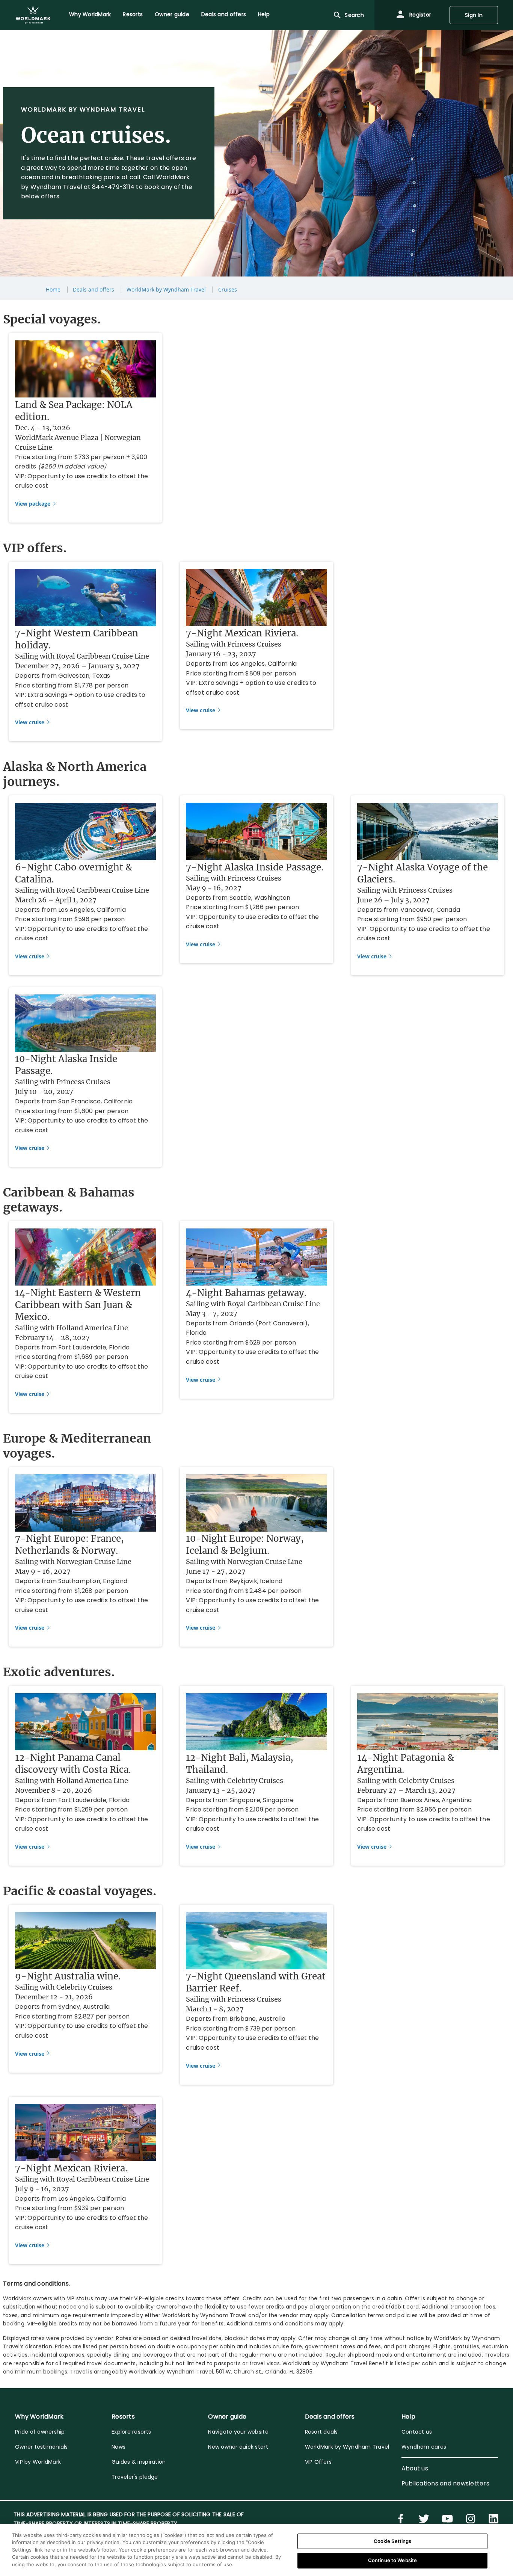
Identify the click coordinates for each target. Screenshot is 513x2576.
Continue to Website (392, 2560)
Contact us (417, 2432)
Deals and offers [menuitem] (224, 14)
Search (354, 15)
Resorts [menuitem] (133, 14)
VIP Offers (318, 2462)
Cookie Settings (393, 2541)
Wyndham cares (424, 2447)
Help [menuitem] (264, 14)
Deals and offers (94, 289)
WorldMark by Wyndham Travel (166, 289)
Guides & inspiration (139, 2462)
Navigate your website (238, 2432)
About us (415, 2468)
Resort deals (321, 2432)
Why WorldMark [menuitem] (90, 14)
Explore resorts (131, 2432)
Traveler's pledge (135, 2477)
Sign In (474, 15)
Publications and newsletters (445, 2483)
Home (53, 289)
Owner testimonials (41, 2447)
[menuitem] (33, 15)
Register (419, 15)
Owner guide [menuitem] (172, 14)
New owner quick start (238, 2447)
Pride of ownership (40, 2432)
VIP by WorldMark (38, 2462)
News (118, 2447)
